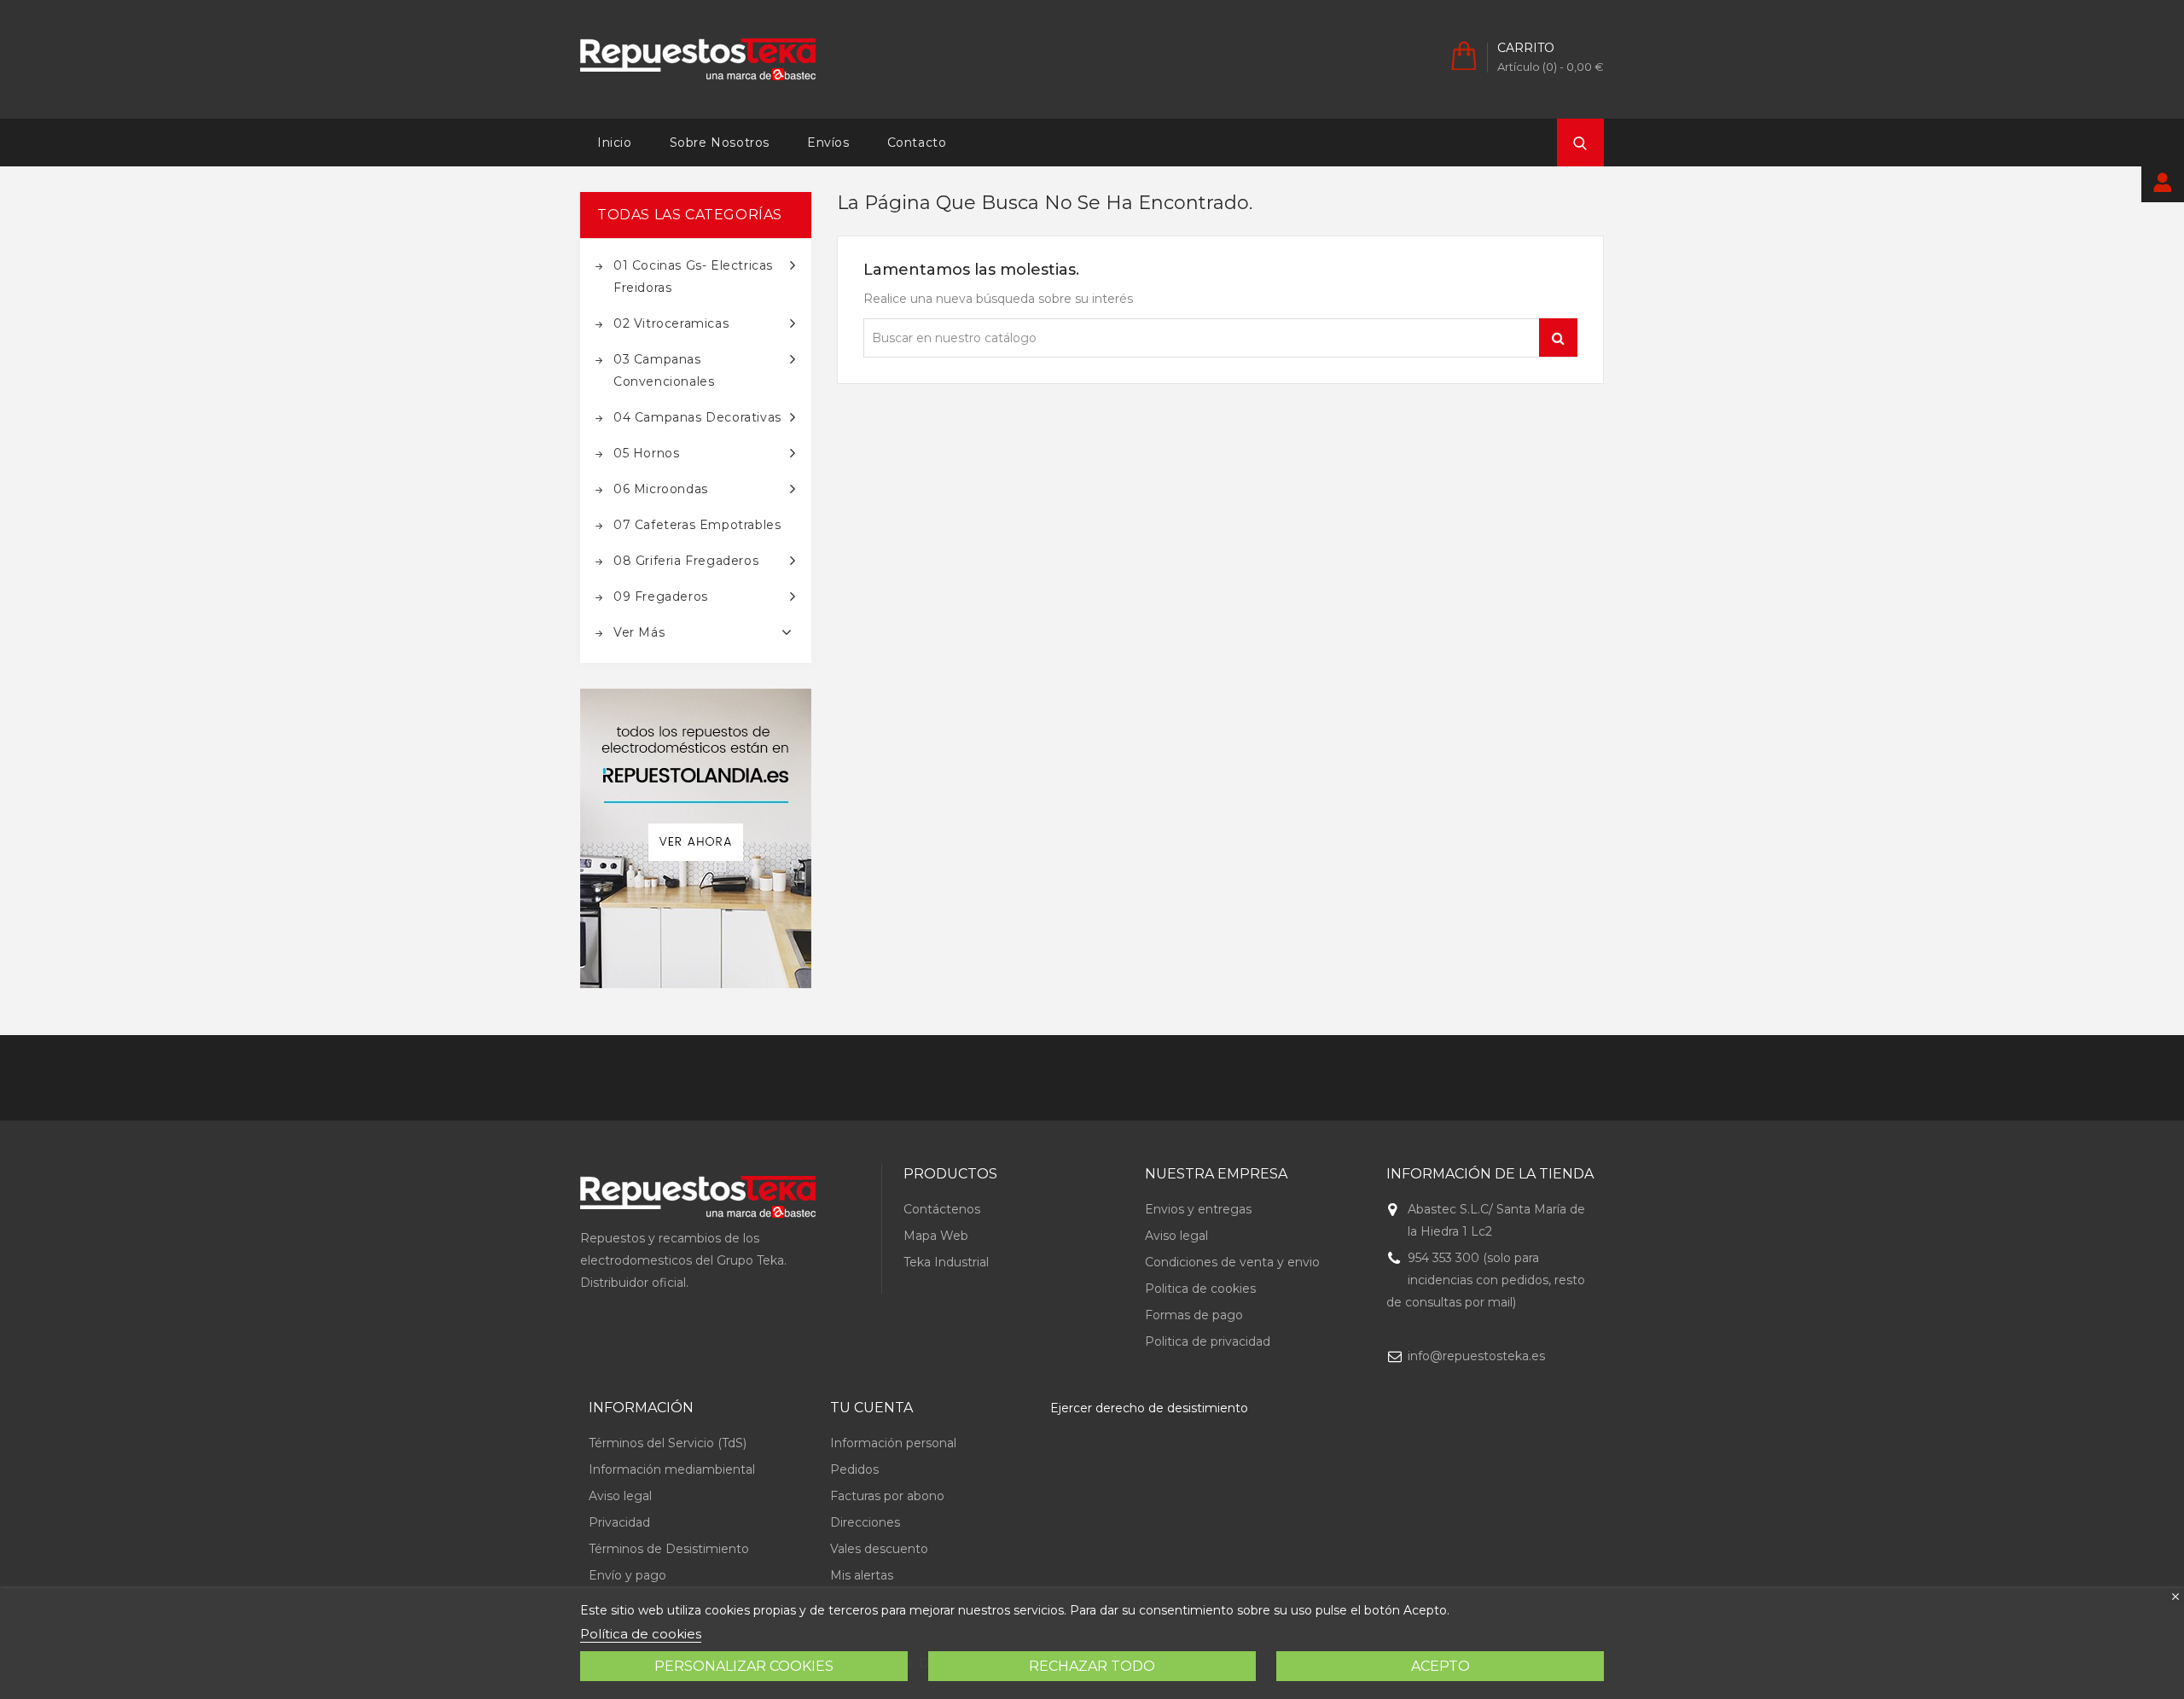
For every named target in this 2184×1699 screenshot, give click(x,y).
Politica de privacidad (1208, 1341)
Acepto (1441, 1666)
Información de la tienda (1490, 1174)
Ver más (639, 632)
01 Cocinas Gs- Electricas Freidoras (693, 276)
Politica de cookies (1200, 1289)
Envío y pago (627, 1575)
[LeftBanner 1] (696, 838)
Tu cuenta (871, 1408)
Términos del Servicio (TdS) (668, 1443)
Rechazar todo (1092, 1666)
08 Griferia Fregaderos (686, 561)
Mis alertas (862, 1575)
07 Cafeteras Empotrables (697, 525)
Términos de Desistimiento (669, 1549)
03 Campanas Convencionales (664, 370)
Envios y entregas (1198, 1209)
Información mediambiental (672, 1469)
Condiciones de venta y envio (1232, 1262)
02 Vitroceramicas (671, 323)
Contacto (917, 143)
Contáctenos (942, 1209)
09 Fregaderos (661, 596)
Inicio (615, 143)
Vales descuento (879, 1549)
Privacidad (619, 1522)
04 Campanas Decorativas (697, 417)
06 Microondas (661, 489)
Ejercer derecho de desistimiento (1149, 1408)
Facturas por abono (887, 1496)
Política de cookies (641, 1634)
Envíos (828, 143)
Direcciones (865, 1522)
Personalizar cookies (744, 1666)
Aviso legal (1176, 1236)
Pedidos (854, 1469)
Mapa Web (936, 1236)
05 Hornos (646, 453)
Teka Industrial (946, 1262)
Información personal (893, 1443)
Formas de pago (1194, 1315)
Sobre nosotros (720, 143)
